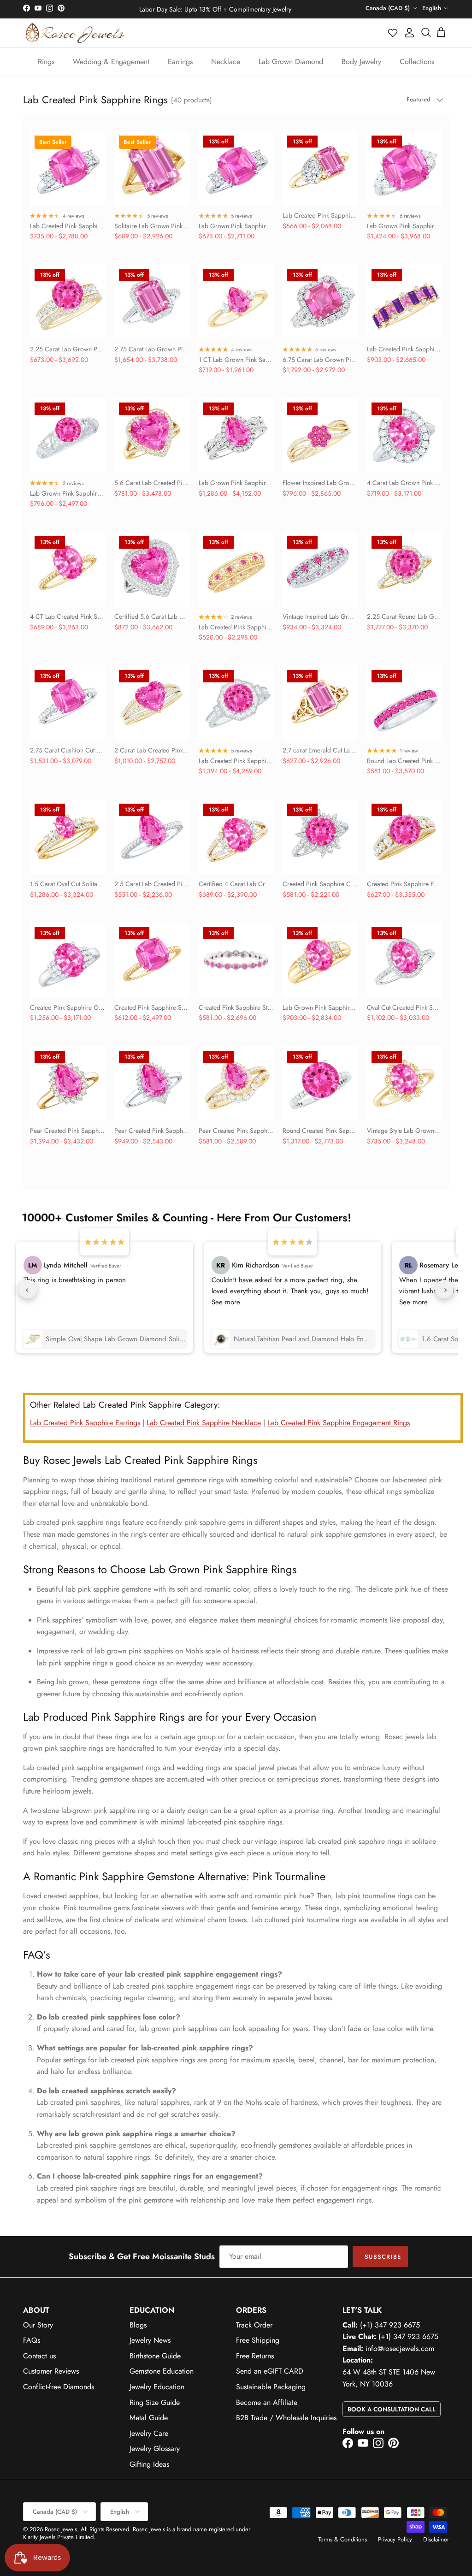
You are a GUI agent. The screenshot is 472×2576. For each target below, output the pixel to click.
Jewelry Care (149, 2433)
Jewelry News (150, 2340)
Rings (46, 62)
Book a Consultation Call (392, 2409)
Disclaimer (436, 2539)
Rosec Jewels (61, 2529)
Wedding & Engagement (111, 62)
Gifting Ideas (149, 2464)
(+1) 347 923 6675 (390, 2325)
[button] (393, 33)
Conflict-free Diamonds (59, 2387)
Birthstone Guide (155, 2356)
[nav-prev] (28, 1289)
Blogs (138, 2325)
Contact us (39, 2356)
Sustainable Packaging (271, 2387)
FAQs (32, 2340)
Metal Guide (149, 2418)
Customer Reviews (51, 2371)
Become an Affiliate (267, 2402)
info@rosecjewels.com (400, 2348)
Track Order (254, 2325)
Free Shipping (258, 2340)
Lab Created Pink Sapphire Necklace (204, 1423)
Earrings (180, 62)
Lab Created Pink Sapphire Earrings (85, 1423)
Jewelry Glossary (155, 2449)
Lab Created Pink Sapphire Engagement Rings (339, 1423)
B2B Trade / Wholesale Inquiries (286, 2418)
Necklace (226, 62)
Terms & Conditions (342, 2539)
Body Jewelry (361, 62)
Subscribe (383, 2257)
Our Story (38, 2325)
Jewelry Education (157, 2387)
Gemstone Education (162, 2371)
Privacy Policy (395, 2539)
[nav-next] (444, 1289)
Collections (417, 62)
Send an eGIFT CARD (270, 2371)
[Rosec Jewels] (75, 33)
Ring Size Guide (155, 2402)
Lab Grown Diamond (291, 62)
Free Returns (255, 2356)
